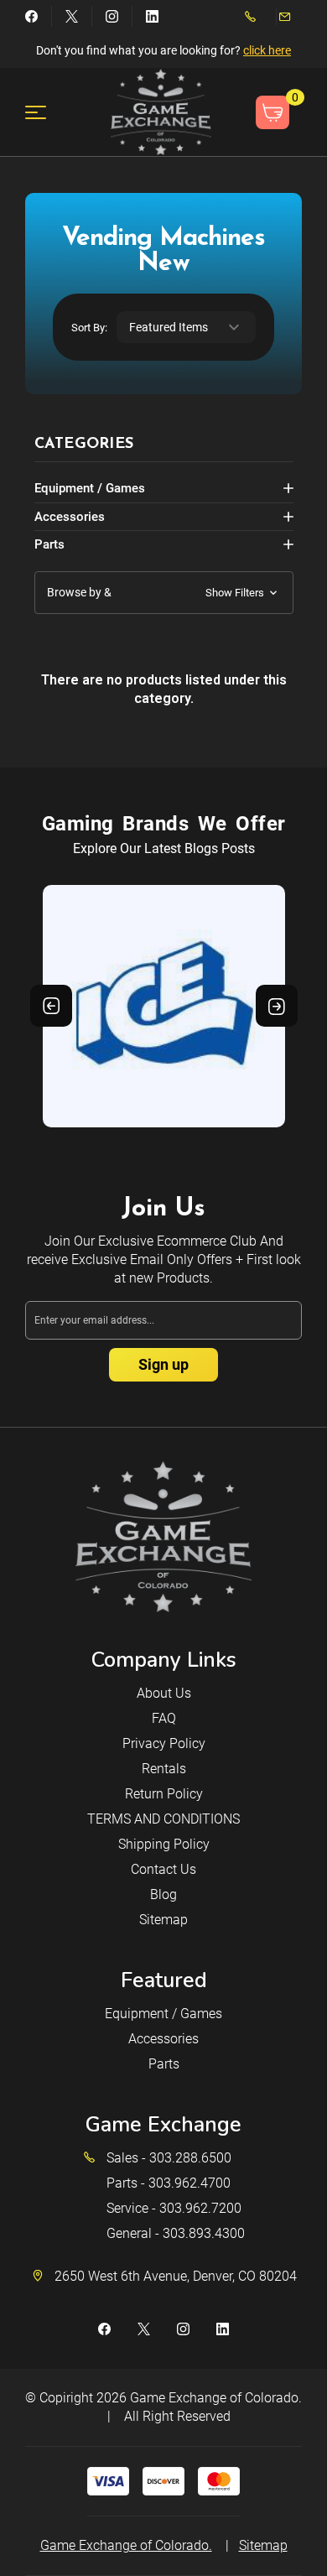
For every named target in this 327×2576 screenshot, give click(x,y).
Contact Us (163, 1869)
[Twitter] (72, 16)
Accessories (70, 517)
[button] (164, 593)
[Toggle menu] (46, 112)
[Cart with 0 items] (272, 112)
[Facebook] (31, 16)
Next (277, 1006)
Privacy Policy (164, 1743)
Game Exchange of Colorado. (216, 2398)
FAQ (164, 1718)
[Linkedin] (152, 16)
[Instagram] (112, 16)
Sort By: (89, 328)
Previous (51, 1006)
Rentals (164, 1769)
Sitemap (163, 1920)
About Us (164, 1693)
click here (267, 50)
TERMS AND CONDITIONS (163, 1819)
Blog (163, 1894)
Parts (49, 544)
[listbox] (186, 327)
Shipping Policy (164, 1844)
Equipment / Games (90, 488)
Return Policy (164, 1794)
